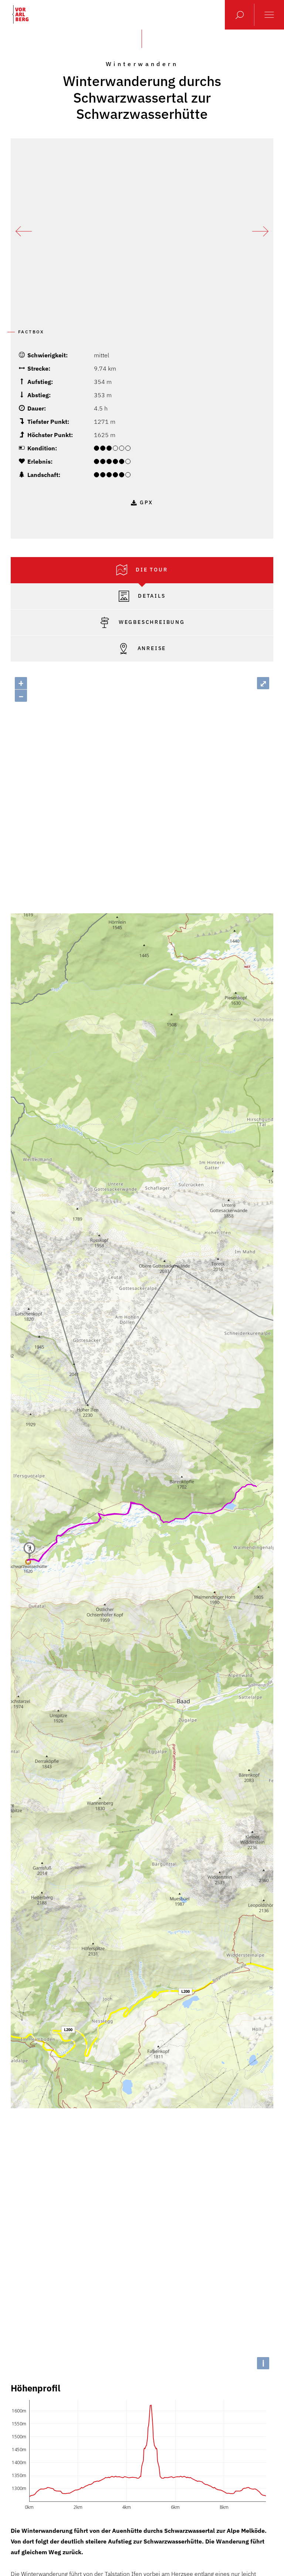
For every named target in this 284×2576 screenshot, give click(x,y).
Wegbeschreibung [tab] (151, 622)
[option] (142, 231)
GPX (146, 502)
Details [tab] (151, 596)
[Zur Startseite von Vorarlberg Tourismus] (20, 14)
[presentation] (142, 570)
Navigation (269, 15)
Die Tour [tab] (151, 570)
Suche (240, 15)
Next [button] (260, 231)
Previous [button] (24, 231)
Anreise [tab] (151, 648)
